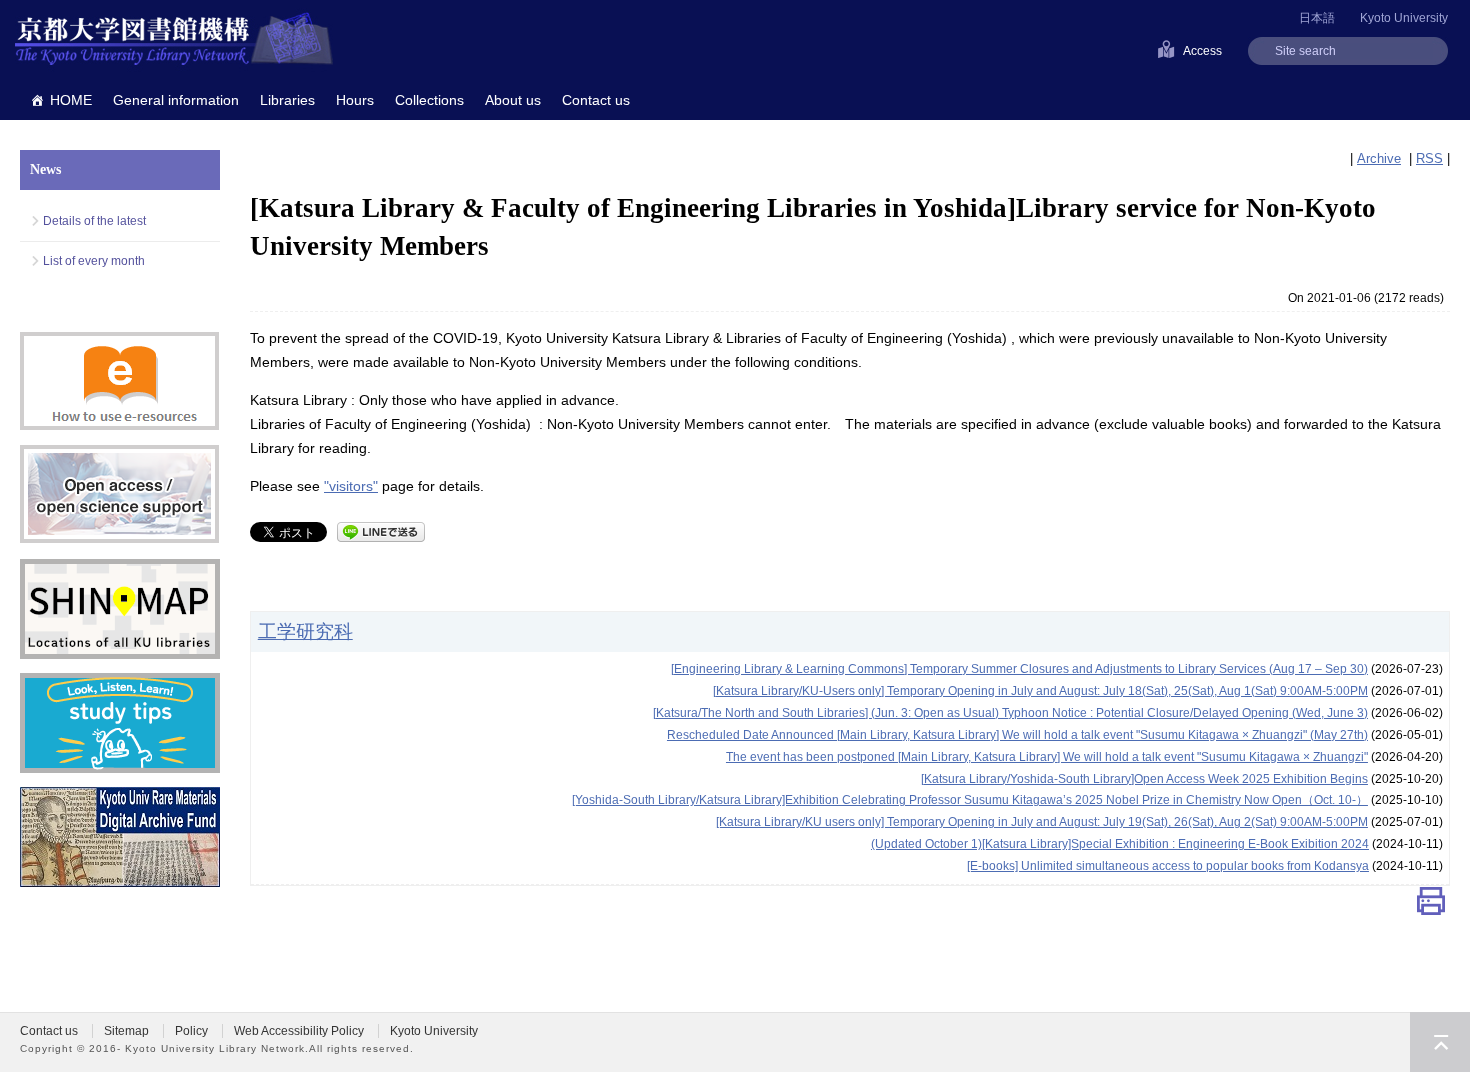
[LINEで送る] (381, 530)
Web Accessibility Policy (299, 1031)
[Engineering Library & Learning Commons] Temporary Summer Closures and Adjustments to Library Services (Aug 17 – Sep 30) (1019, 669)
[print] (1431, 905)
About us (513, 100)
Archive (1379, 158)
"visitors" (351, 486)
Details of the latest (94, 221)
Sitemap (126, 1031)
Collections (429, 100)
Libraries (287, 100)
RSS (1429, 158)
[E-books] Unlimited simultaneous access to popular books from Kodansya (1168, 866)
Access (1202, 51)
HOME (71, 100)
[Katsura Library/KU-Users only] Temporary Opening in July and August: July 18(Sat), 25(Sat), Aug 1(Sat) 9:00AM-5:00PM (1040, 691)
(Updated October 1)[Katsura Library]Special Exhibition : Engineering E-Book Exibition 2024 (1120, 844)
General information (176, 100)
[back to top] (1440, 1042)
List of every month (94, 261)
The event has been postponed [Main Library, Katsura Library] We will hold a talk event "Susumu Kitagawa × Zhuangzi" (1047, 757)
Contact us (596, 100)
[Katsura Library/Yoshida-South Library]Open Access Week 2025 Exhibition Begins (1144, 779)
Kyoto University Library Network (174, 40)
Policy (191, 1031)
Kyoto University (1404, 18)
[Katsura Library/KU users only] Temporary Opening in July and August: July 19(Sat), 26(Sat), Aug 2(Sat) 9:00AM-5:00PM (1042, 822)
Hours (355, 100)
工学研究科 (305, 631)
